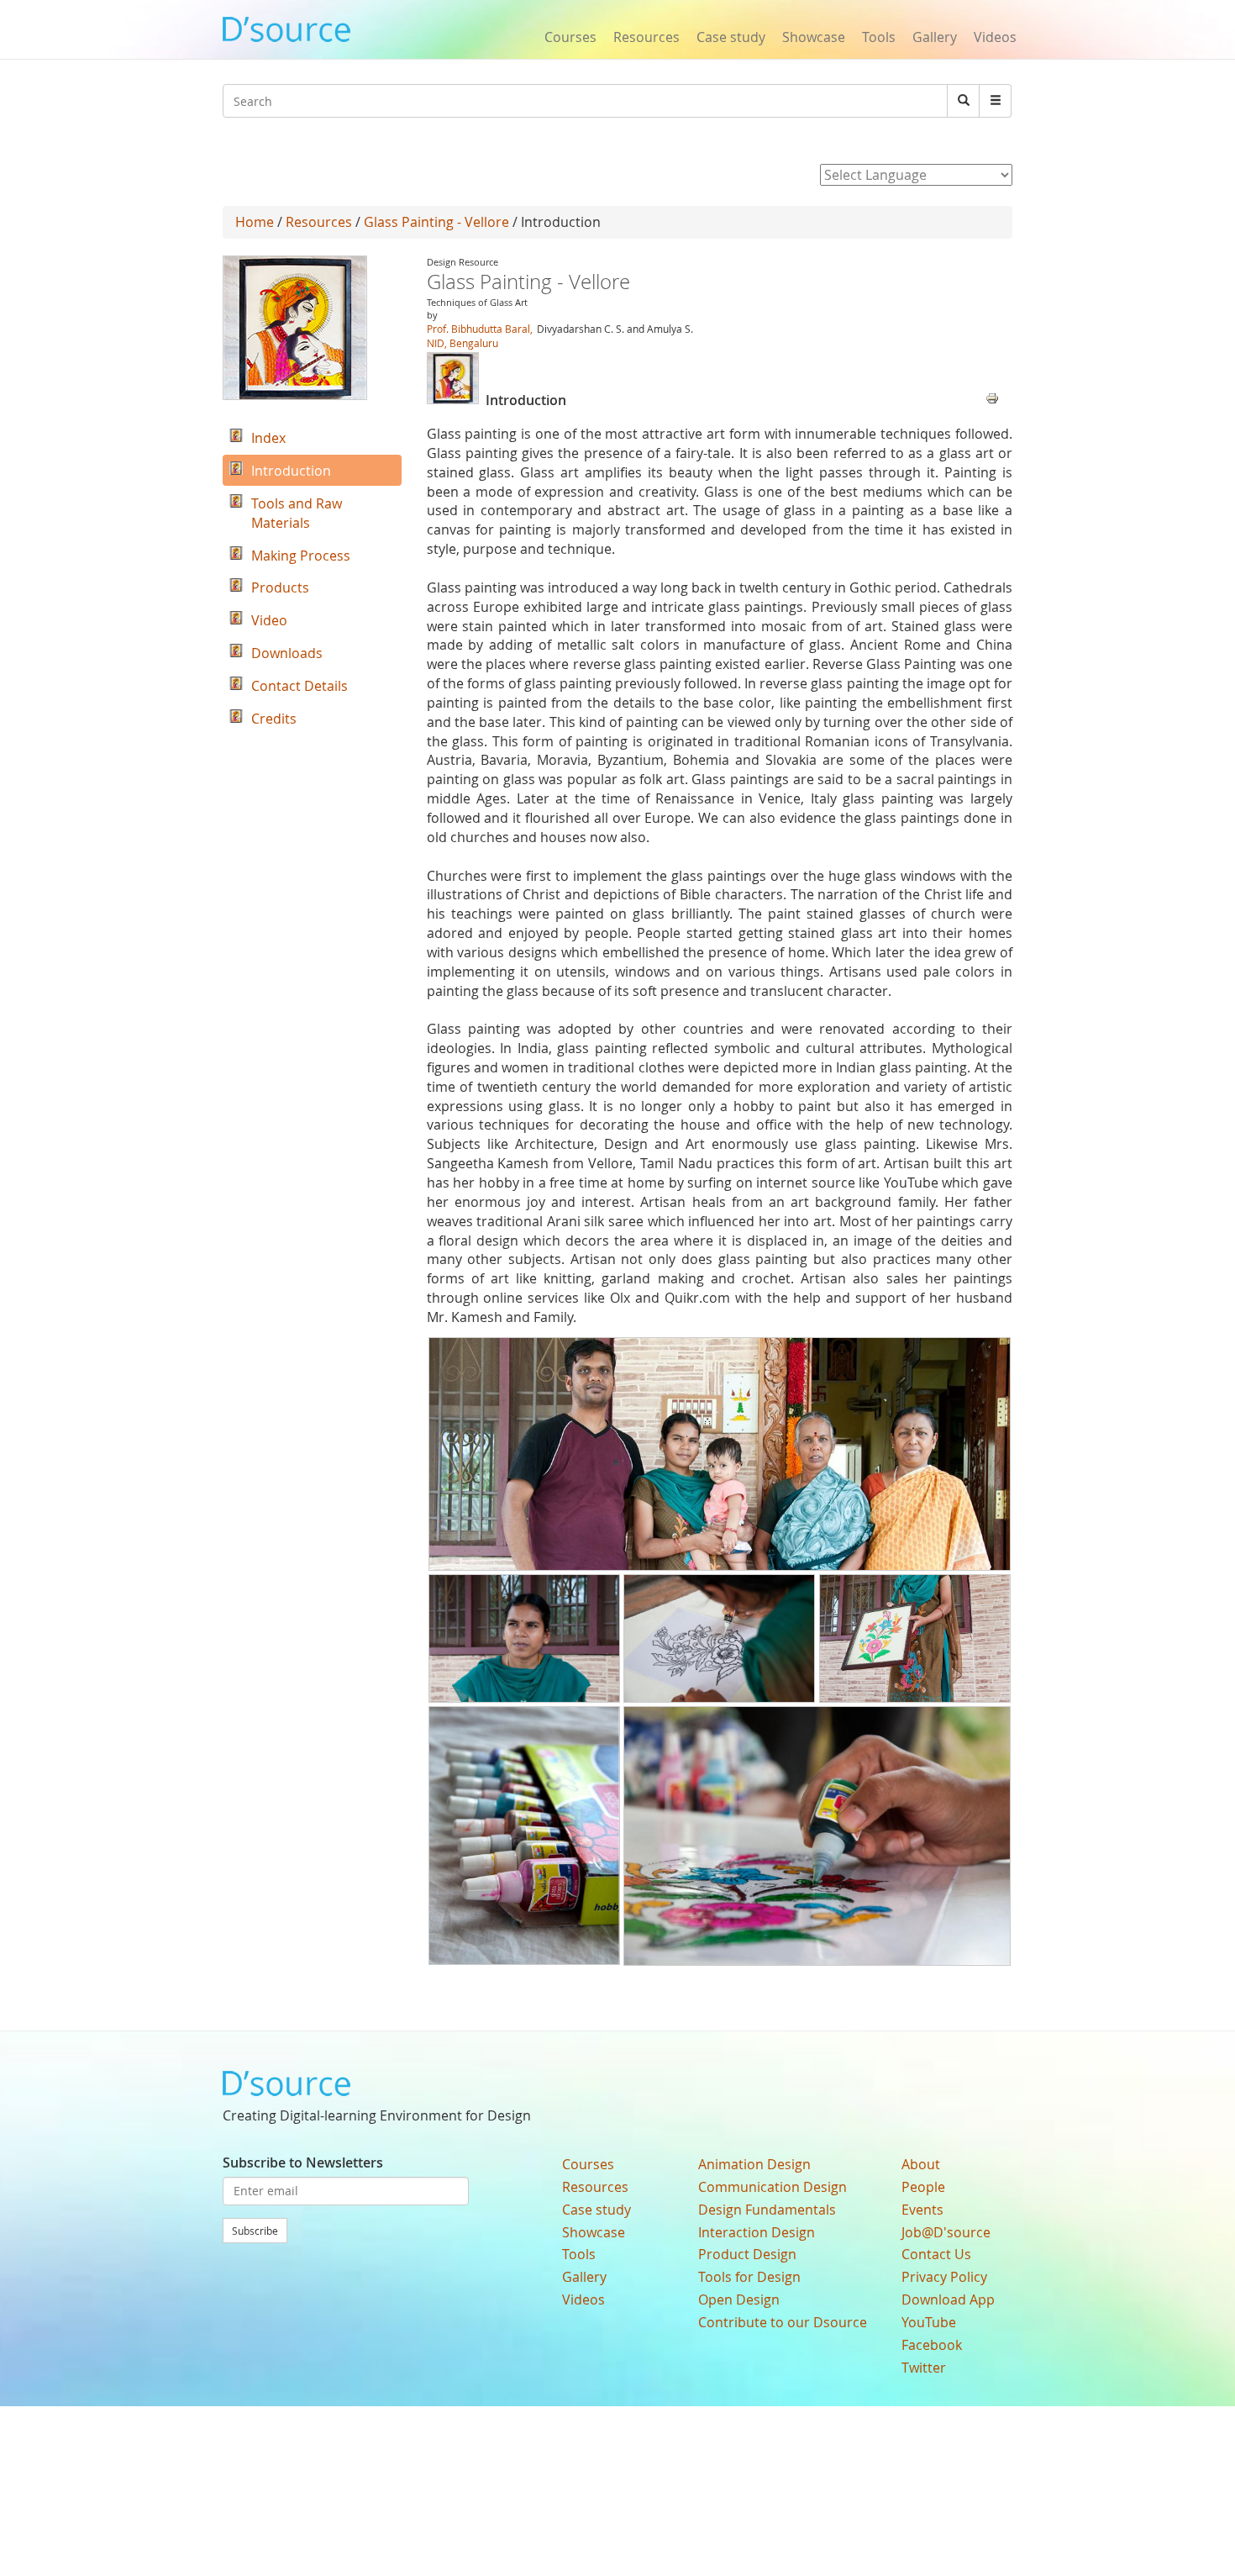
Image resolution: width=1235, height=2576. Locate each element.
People (923, 2187)
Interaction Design (757, 2232)
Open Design (739, 2299)
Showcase (814, 37)
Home (255, 222)
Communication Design (773, 2187)
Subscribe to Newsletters (303, 2162)
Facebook (932, 2345)
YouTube (929, 2322)
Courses (570, 37)
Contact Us (936, 2254)
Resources (646, 37)
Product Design (747, 2254)
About (921, 2164)
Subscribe (255, 2231)
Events (922, 2210)
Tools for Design (749, 2277)
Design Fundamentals (767, 2210)
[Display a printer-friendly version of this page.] (992, 397)
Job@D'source (946, 2232)
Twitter (924, 2368)
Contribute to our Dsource (783, 2322)
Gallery (935, 37)
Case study (731, 37)
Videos (995, 37)
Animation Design (754, 2164)
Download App (948, 2299)
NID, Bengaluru (462, 343)
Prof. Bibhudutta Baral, (480, 329)
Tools (879, 37)
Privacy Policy (944, 2277)
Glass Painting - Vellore (436, 222)
